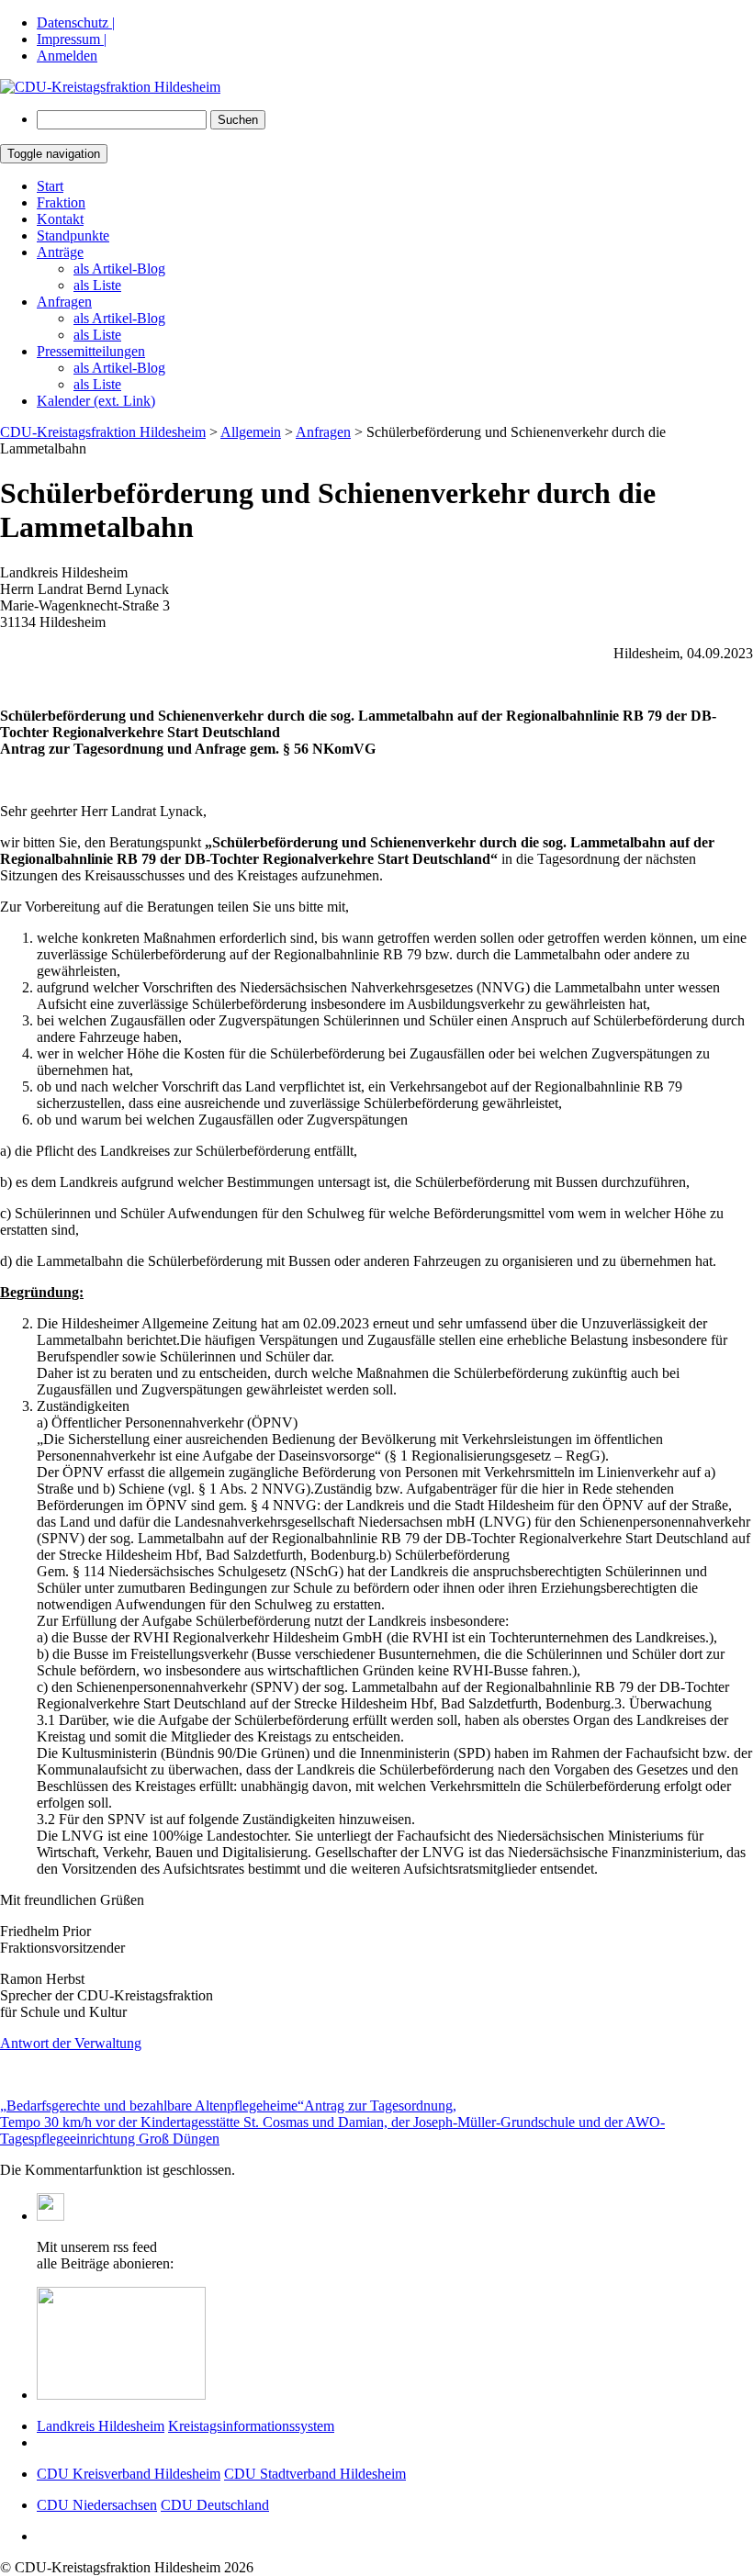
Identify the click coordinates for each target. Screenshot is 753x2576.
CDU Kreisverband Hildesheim (129, 2474)
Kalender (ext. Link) (96, 401)
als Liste (97, 285)
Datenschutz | (76, 22)
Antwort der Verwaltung (71, 2043)
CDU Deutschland (215, 2505)
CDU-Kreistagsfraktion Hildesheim (103, 432)
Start (50, 186)
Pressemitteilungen (91, 351)
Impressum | (72, 39)
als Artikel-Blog (119, 269)
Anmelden (67, 56)
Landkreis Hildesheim (101, 2426)
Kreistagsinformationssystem (251, 2426)
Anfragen (64, 302)
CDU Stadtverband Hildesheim (315, 2474)
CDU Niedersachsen (97, 2505)
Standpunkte (73, 235)
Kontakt (60, 219)
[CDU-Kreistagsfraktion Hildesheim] (110, 87)
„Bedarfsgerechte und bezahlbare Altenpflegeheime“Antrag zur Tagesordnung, (228, 2106)
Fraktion (61, 202)
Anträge (60, 252)
